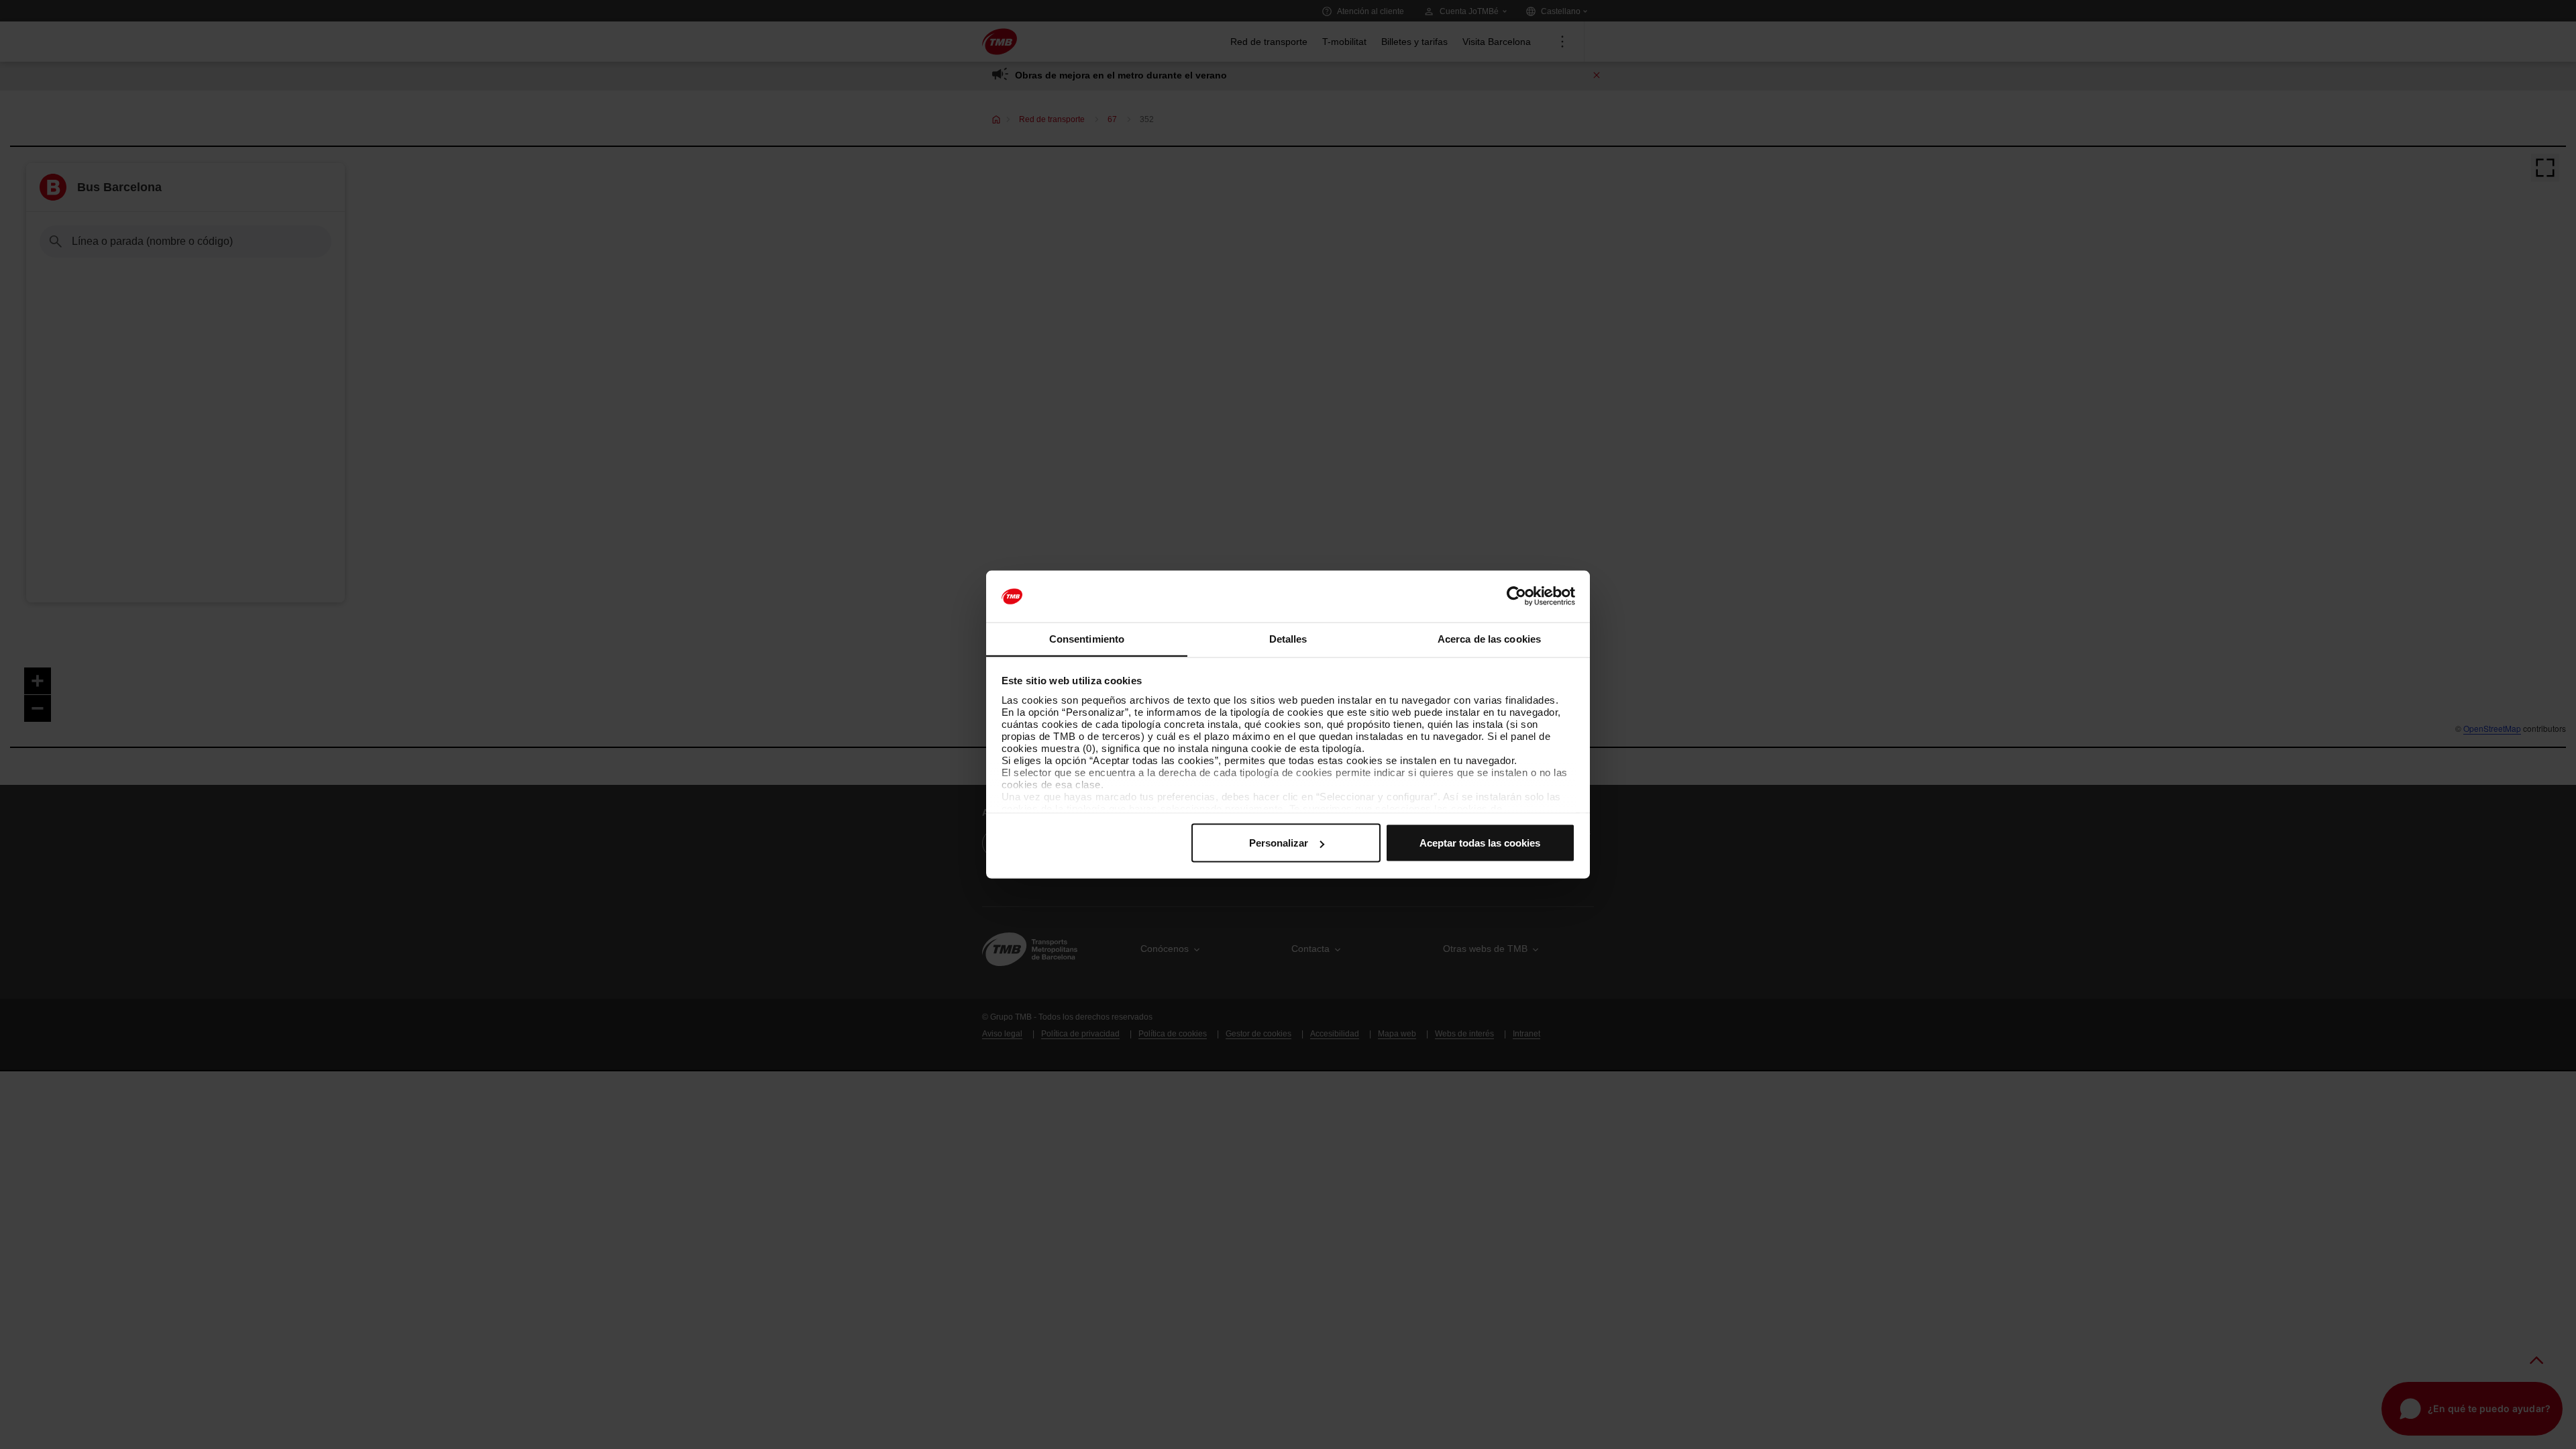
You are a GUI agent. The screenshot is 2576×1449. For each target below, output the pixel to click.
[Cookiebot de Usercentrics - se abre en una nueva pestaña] (1516, 596)
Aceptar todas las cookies (1480, 843)
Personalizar (1279, 843)
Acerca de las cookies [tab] (1489, 638)
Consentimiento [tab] (1087, 638)
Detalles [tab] (1288, 638)
